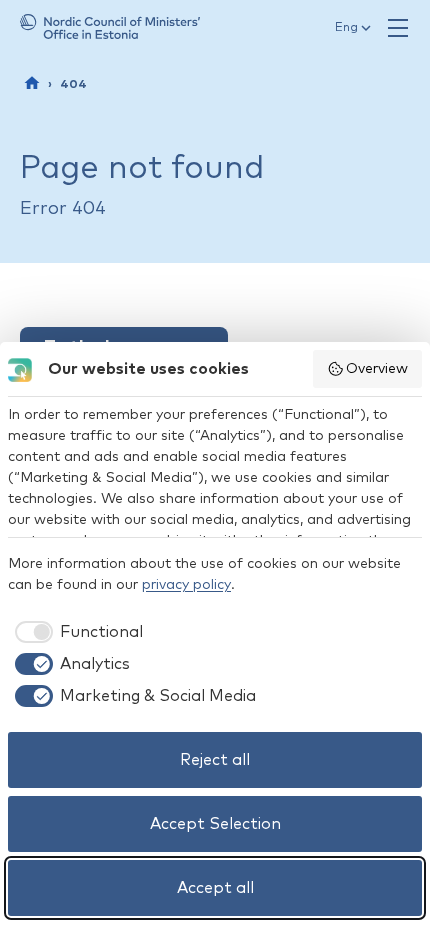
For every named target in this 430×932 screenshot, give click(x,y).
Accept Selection (215, 824)
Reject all (215, 760)
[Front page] (32, 83)
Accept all (215, 888)
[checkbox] (75, 632)
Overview (377, 369)
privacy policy (186, 585)
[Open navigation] (398, 28)
